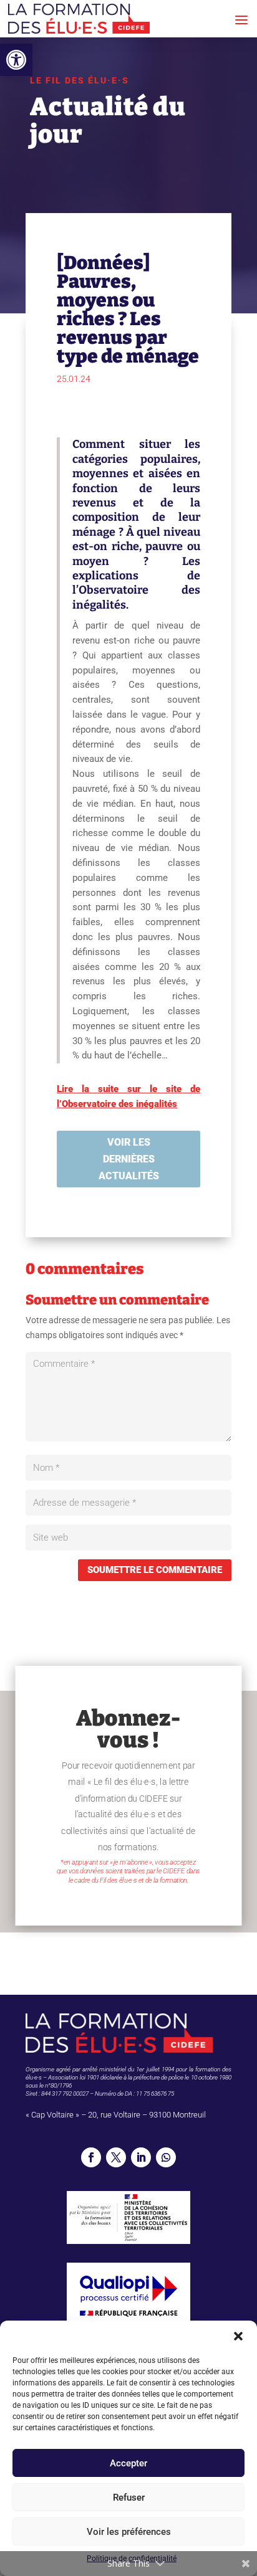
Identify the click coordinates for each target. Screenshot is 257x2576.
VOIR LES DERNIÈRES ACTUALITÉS (129, 1159)
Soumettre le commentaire (155, 1570)
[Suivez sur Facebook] (91, 2157)
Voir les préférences (129, 2532)
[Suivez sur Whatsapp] (166, 2157)
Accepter (128, 2463)
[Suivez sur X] (116, 2157)
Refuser (129, 2498)
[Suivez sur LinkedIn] (141, 2157)
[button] (16, 60)
